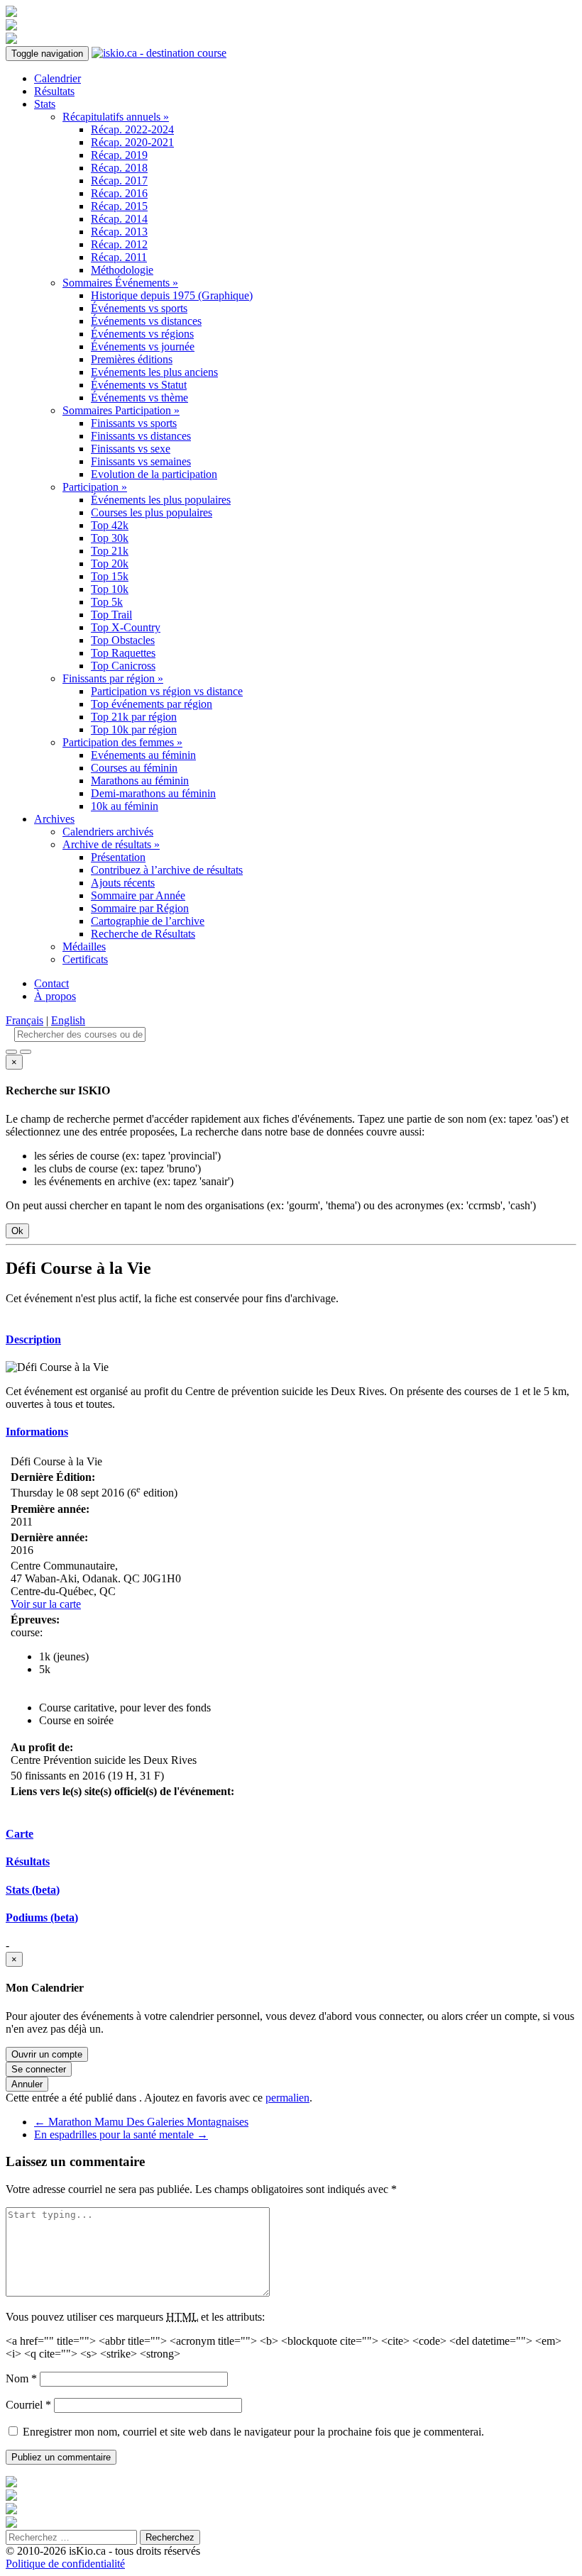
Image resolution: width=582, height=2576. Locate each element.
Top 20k (110, 563)
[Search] (26, 1052)
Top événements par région (152, 704)
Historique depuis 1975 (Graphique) (172, 295)
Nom (21, 2378)
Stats (45, 104)
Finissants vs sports (134, 423)
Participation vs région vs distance (167, 691)
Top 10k (110, 589)
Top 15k (110, 576)
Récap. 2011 (119, 257)
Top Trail (111, 615)
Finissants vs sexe (131, 449)
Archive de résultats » (111, 844)
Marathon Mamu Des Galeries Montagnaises (141, 2122)
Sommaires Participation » (121, 410)
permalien (287, 2098)
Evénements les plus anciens (154, 372)
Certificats (85, 959)
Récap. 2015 (119, 206)
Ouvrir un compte (47, 2054)
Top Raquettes (123, 653)
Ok (17, 1231)
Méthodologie (122, 270)
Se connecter (39, 2069)
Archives (54, 819)
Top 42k (110, 525)
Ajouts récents (123, 883)
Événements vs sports (139, 308)
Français (24, 1020)
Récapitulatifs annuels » (116, 117)
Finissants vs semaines (141, 461)
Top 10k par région (134, 729)
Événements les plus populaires (161, 500)
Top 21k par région (134, 717)
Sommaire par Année (138, 895)
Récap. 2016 (119, 193)
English (68, 1020)
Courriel (28, 2405)
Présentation (118, 857)
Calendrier (57, 78)
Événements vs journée (143, 346)
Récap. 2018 (119, 168)
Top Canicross (123, 666)
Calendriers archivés (108, 832)
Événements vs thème (139, 398)
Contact (51, 983)
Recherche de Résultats (143, 934)
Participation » (95, 487)
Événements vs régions (142, 334)
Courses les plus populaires (152, 512)
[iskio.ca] (159, 53)
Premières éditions (132, 359)
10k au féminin (125, 806)
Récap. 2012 (119, 244)
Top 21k (110, 551)
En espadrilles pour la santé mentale (121, 2134)
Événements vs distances (146, 321)
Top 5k (107, 602)
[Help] (11, 1052)
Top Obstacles (123, 640)
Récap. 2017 (119, 181)
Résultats (54, 91)
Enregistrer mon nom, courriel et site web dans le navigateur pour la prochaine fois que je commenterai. (253, 2432)
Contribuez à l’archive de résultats (167, 870)
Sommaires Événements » (120, 283)
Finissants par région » (113, 678)
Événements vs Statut (139, 385)
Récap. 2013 (119, 232)
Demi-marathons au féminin (153, 793)
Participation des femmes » (122, 742)
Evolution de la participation (154, 474)
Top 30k (110, 538)
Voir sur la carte (46, 1604)
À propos (55, 996)
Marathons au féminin (140, 781)
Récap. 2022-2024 (132, 129)
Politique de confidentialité (65, 2564)
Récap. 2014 (119, 219)
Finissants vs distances (141, 436)
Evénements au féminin (143, 755)
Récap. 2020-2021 (132, 142)
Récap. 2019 (119, 155)
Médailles (84, 946)
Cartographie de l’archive (148, 921)
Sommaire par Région (140, 908)
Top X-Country (126, 627)
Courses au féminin (134, 768)
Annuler (27, 2084)
